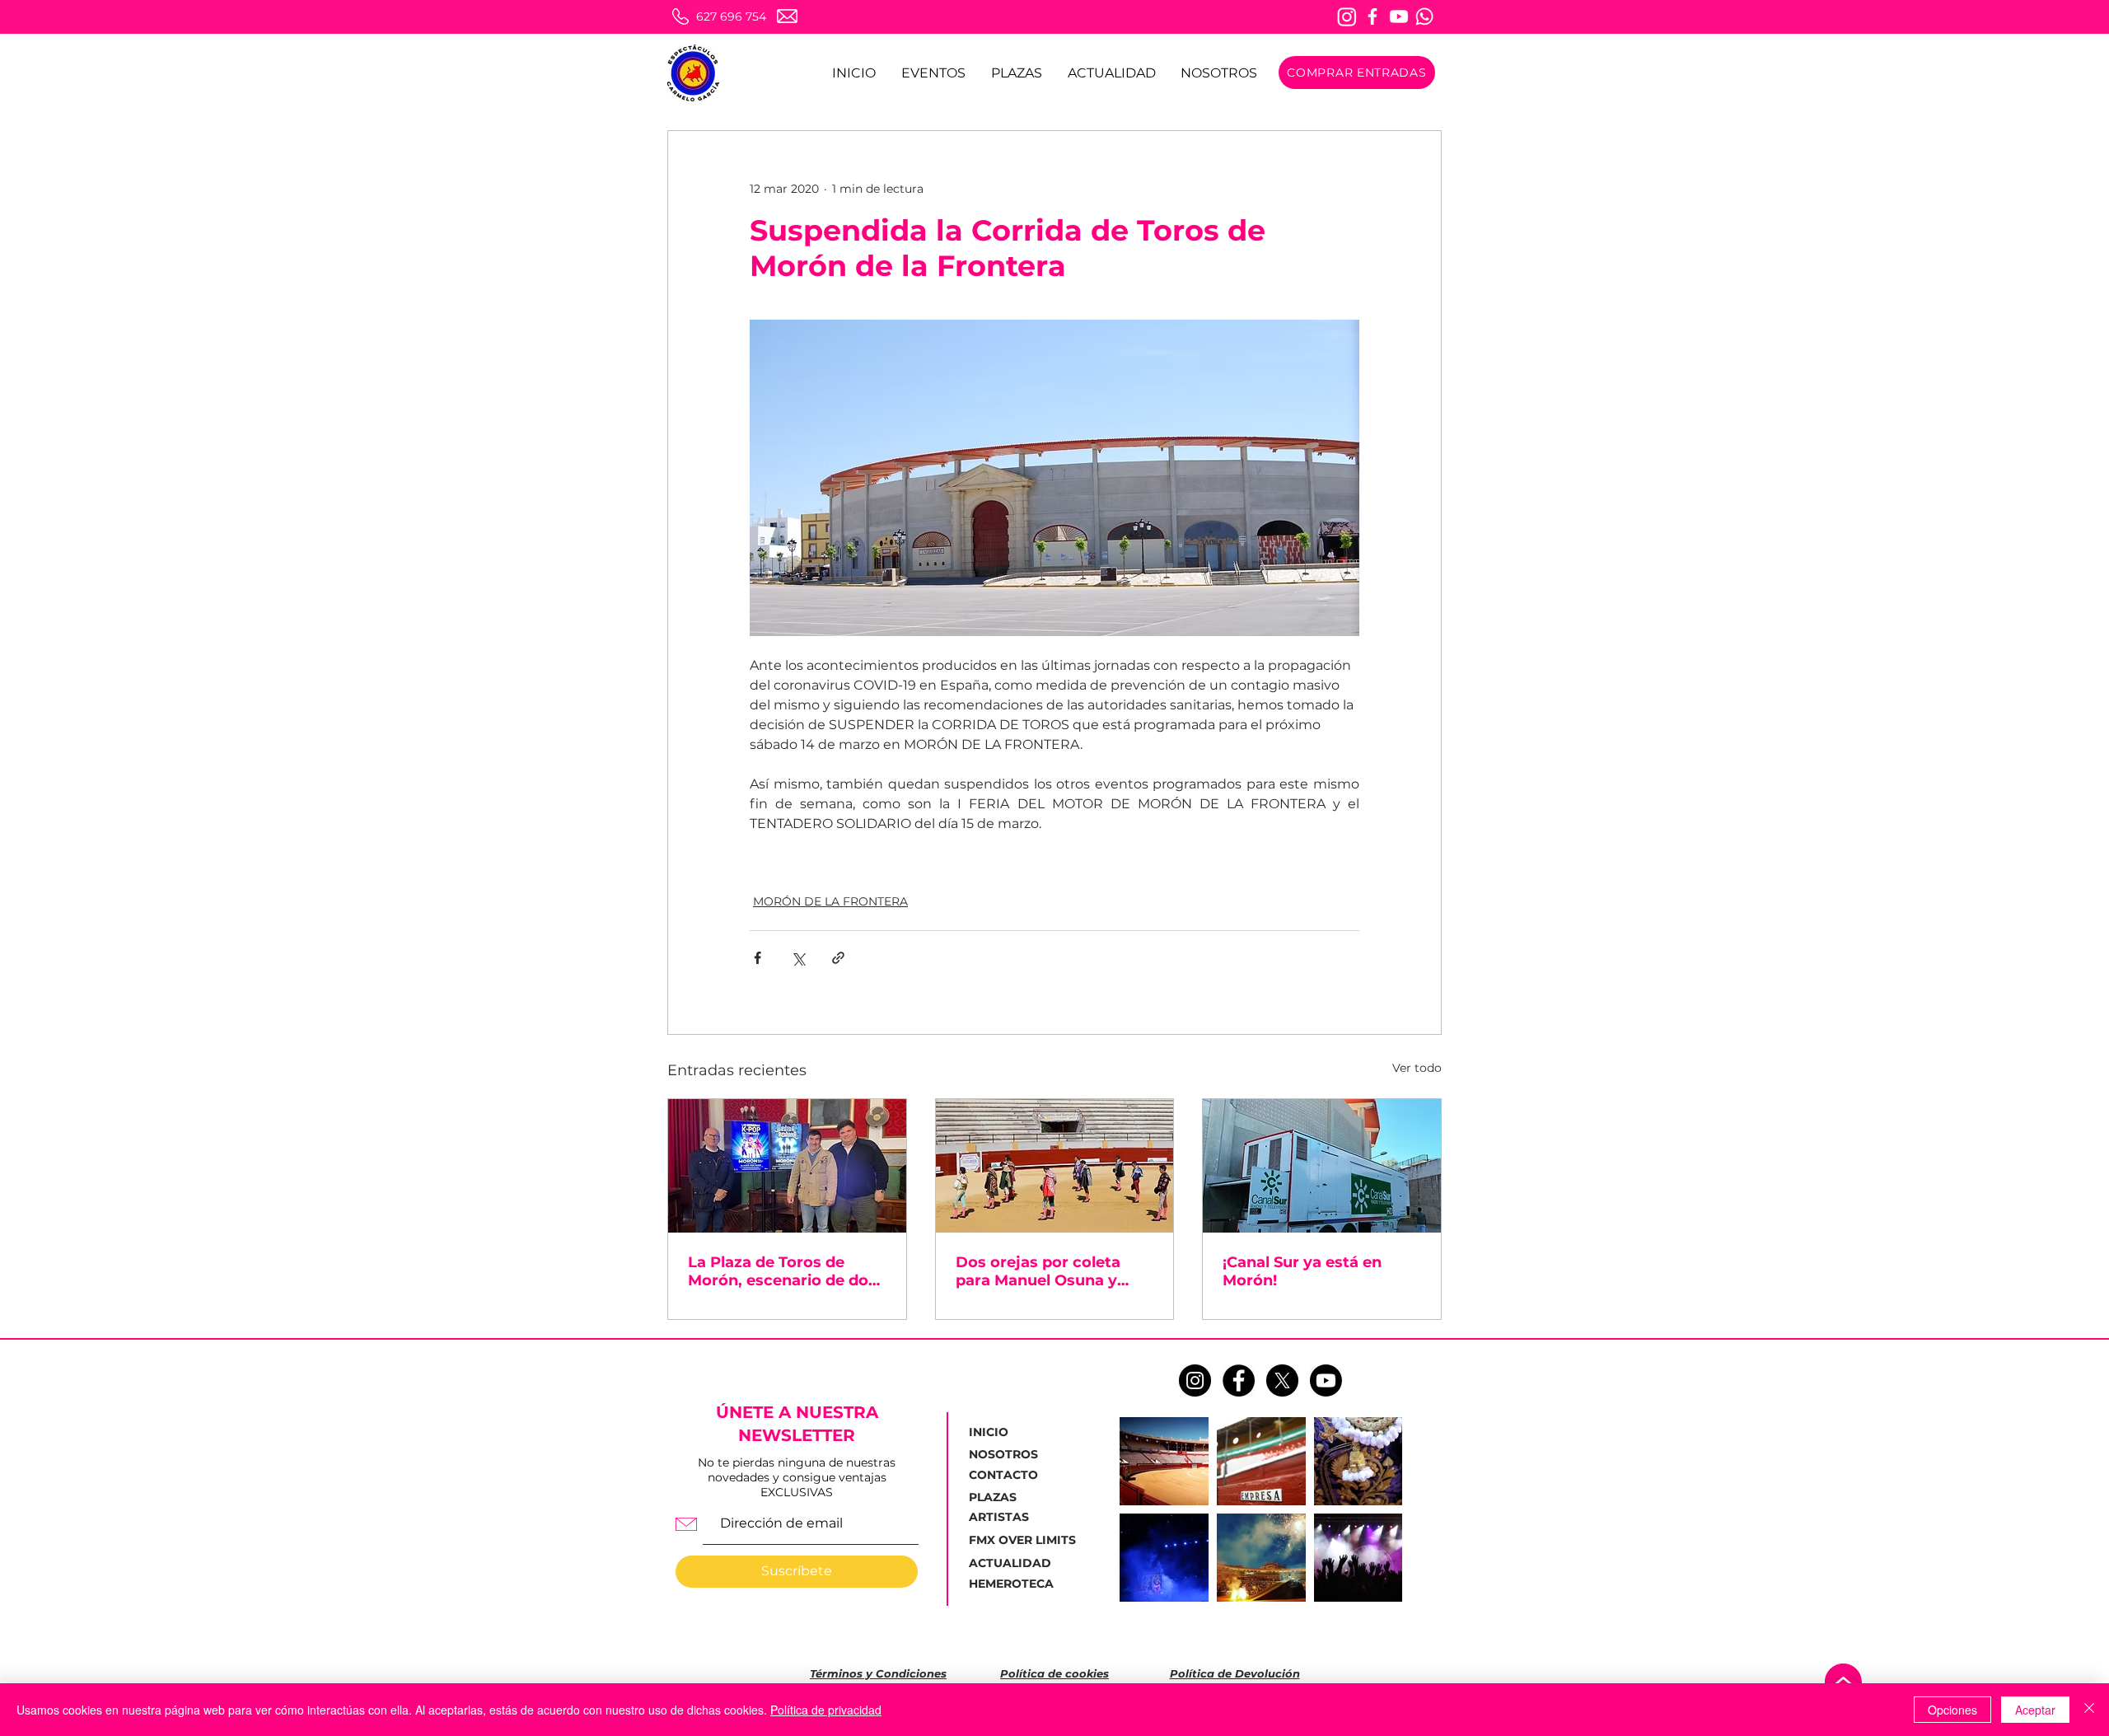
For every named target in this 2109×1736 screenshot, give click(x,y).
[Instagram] (1347, 16)
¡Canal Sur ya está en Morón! (1302, 1271)
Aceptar (2035, 1710)
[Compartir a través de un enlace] (838, 958)
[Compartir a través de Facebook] (758, 958)
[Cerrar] (2089, 1710)
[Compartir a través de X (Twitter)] (798, 958)
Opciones (1952, 1710)
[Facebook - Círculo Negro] (1239, 1380)
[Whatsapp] (1424, 16)
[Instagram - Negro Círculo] (1195, 1380)
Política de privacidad (826, 1710)
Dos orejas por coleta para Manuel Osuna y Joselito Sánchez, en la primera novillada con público (1042, 1271)
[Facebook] (1372, 16)
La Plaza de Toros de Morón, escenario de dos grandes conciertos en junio (782, 1271)
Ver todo (1417, 1068)
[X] (1282, 1380)
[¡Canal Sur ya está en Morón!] (1322, 1166)
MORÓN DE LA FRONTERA (830, 901)
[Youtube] (1399, 16)
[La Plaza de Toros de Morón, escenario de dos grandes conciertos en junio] (787, 1166)
